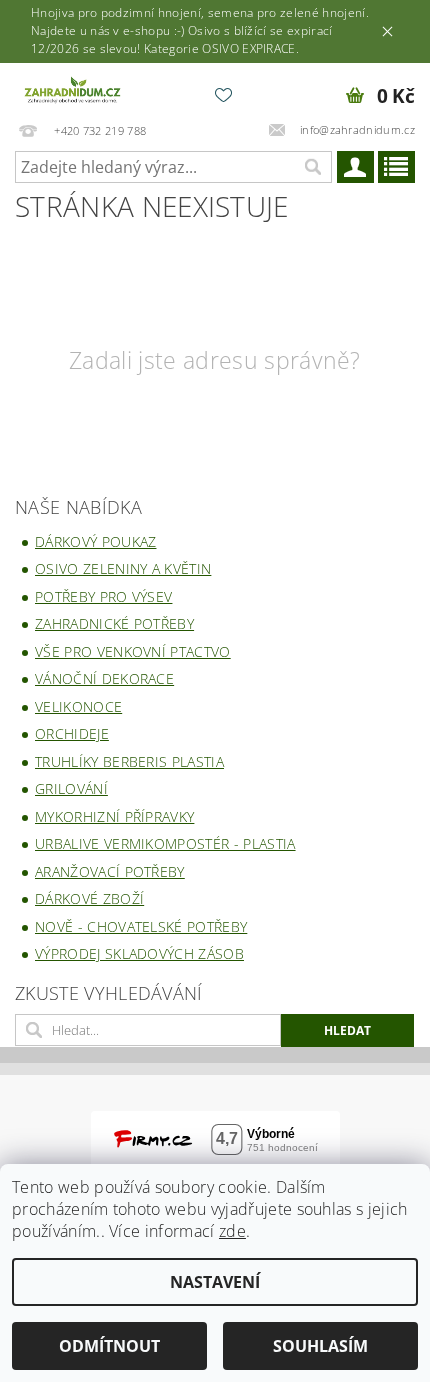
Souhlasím (320, 1346)
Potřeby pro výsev (103, 596)
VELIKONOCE (78, 706)
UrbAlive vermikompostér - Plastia (165, 843)
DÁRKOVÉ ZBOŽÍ (89, 898)
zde (232, 1231)
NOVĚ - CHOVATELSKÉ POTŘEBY (141, 926)
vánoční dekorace (104, 678)
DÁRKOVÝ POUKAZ (95, 541)
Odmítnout (109, 1346)
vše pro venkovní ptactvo (133, 651)
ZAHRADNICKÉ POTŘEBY (114, 623)
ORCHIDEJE (72, 733)
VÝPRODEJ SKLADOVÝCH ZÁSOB (139, 953)
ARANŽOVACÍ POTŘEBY (110, 871)
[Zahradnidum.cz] (74, 89)
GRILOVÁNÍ (71, 788)
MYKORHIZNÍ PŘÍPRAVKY (114, 816)
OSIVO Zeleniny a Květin (123, 568)
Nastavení (215, 1282)
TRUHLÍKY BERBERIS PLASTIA (129, 761)
